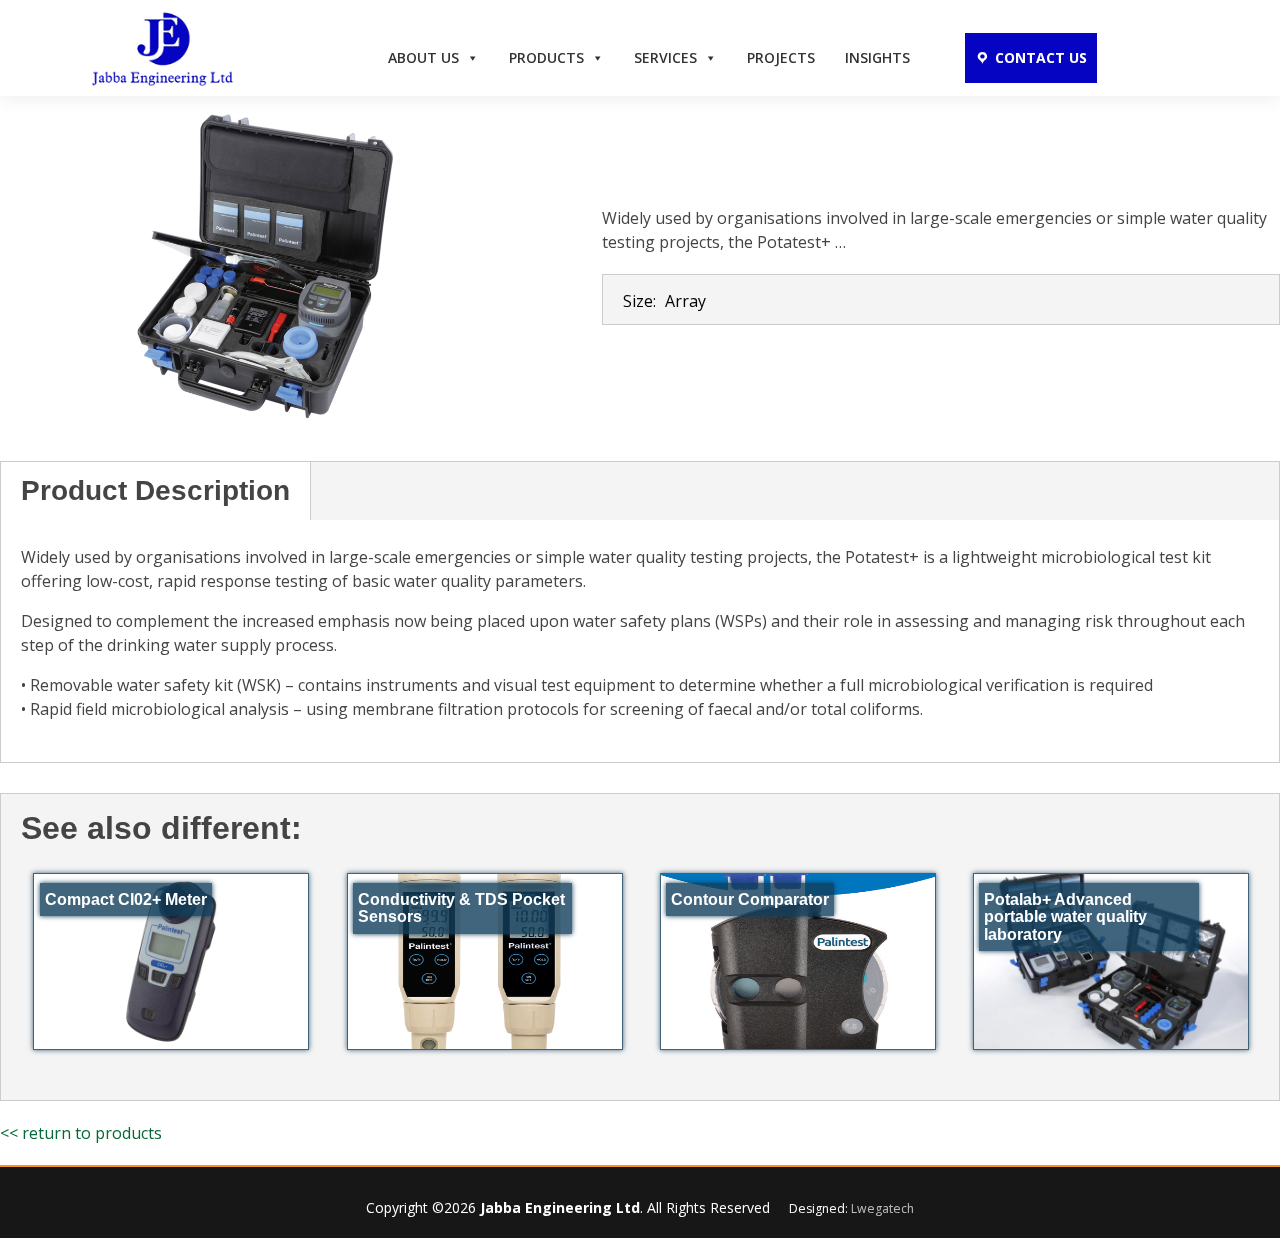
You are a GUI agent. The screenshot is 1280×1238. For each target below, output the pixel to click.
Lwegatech (882, 1208)
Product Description (155, 490)
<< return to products (81, 1133)
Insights (877, 57)
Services (665, 57)
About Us (423, 57)
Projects (781, 57)
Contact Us (1041, 57)
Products (546, 57)
